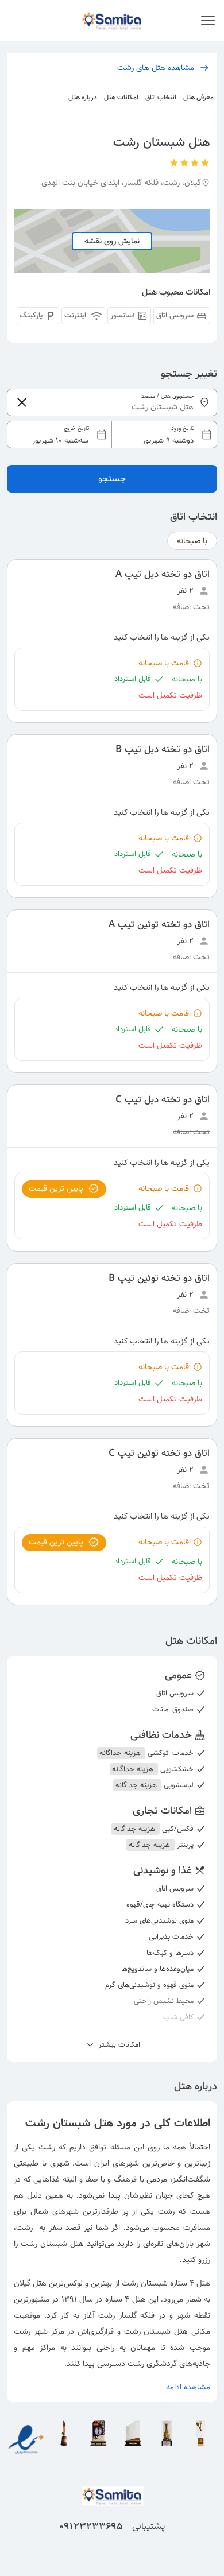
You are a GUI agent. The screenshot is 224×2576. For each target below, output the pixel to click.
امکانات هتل (121, 97)
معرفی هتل (198, 97)
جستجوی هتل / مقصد (168, 396)
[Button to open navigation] (208, 21)
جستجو (112, 479)
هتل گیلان (30, 2283)
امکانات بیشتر (118, 2045)
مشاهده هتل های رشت (156, 68)
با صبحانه (192, 541)
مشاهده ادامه (188, 2387)
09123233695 (91, 2527)
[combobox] (112, 435)
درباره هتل (83, 97)
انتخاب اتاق (161, 97)
